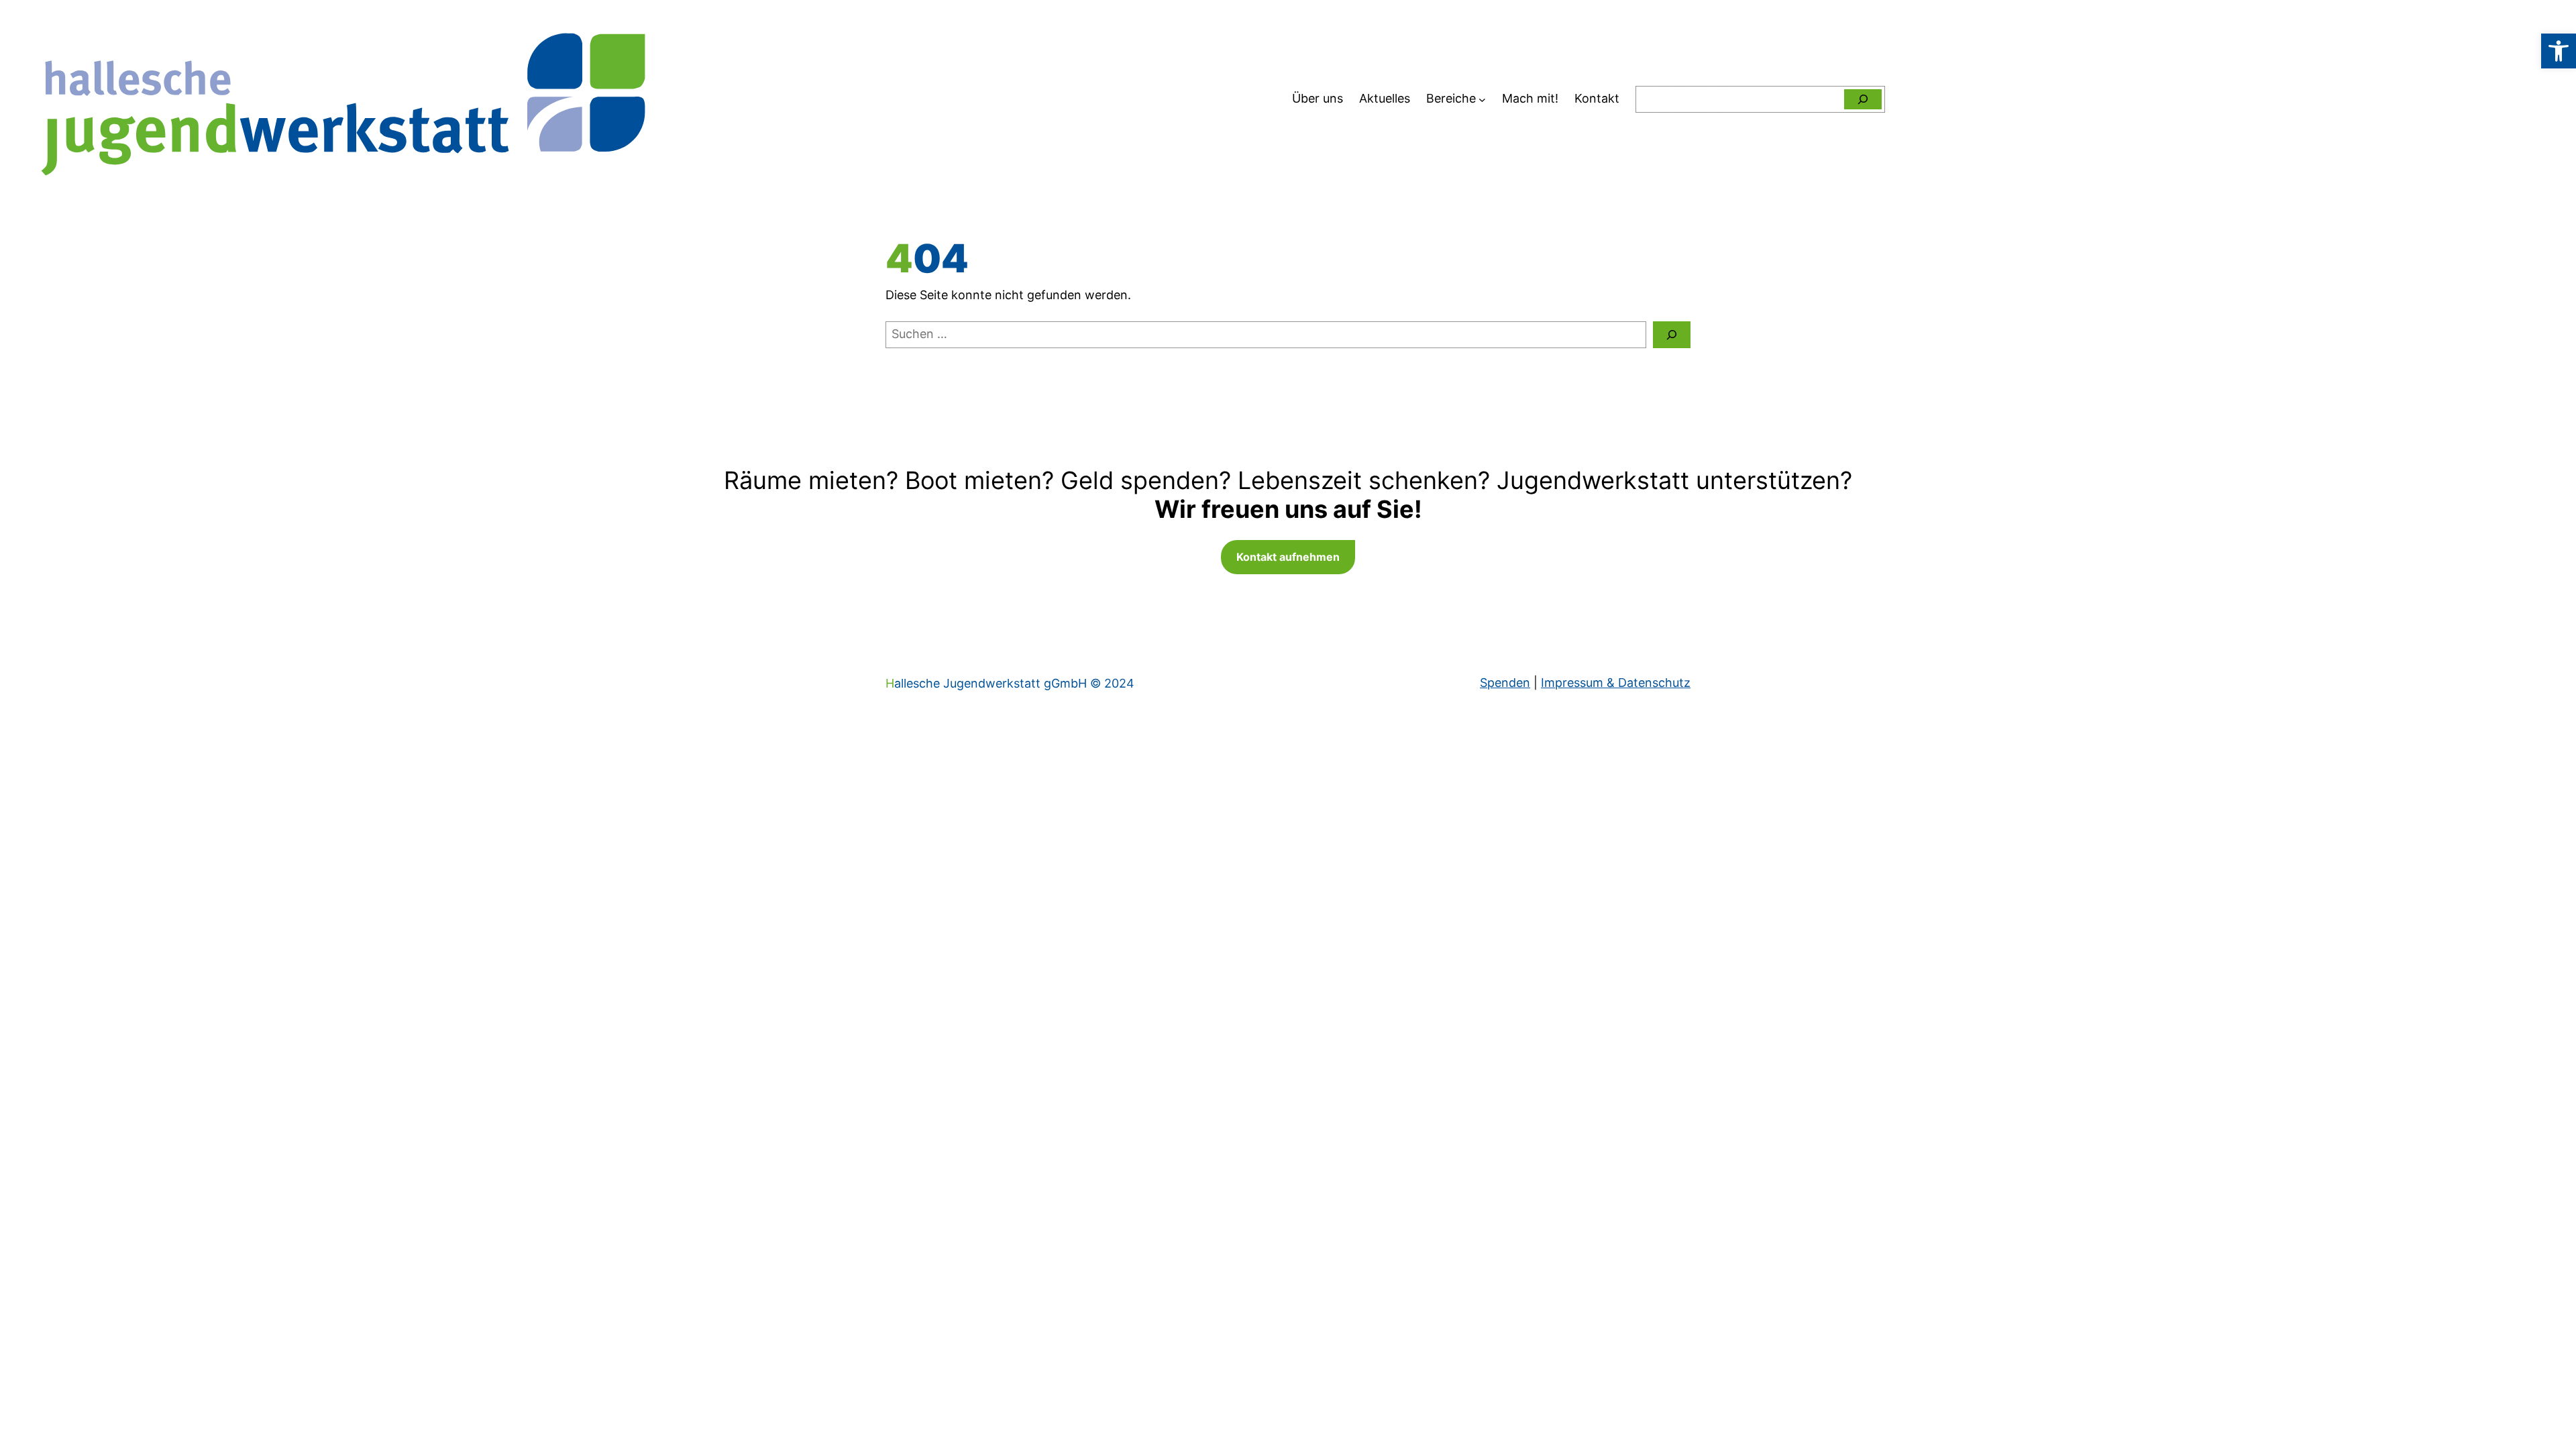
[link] (2559, 51)
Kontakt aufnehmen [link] (1288, 557)
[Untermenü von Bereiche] (1482, 99)
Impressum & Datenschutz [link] (1616, 683)
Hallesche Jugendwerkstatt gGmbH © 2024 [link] (1010, 683)
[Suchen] (1863, 99)
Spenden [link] (1505, 683)
